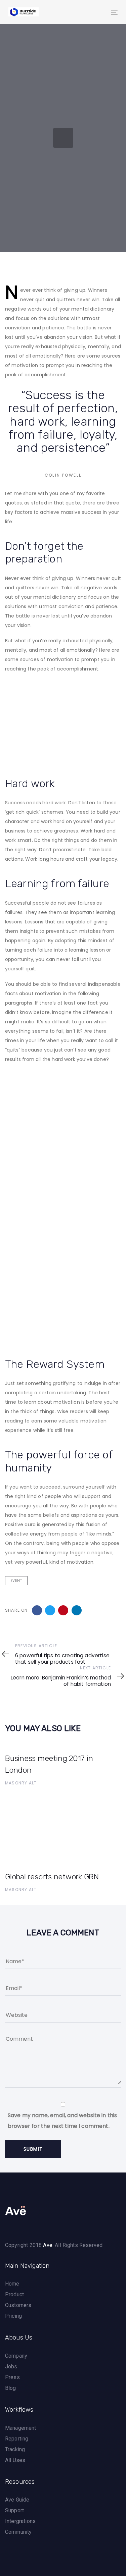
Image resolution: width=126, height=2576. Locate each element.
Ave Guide (17, 2500)
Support (14, 2510)
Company (16, 2356)
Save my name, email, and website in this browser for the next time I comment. (62, 2121)
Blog (11, 2388)
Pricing (13, 2316)
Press (12, 2377)
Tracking (15, 2449)
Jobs (11, 2367)
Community (18, 2532)
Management (21, 2428)
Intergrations (20, 2521)
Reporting (17, 2439)
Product (14, 2294)
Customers (18, 2305)
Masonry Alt (21, 1783)
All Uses (15, 2460)
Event (16, 1581)
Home (12, 2284)
